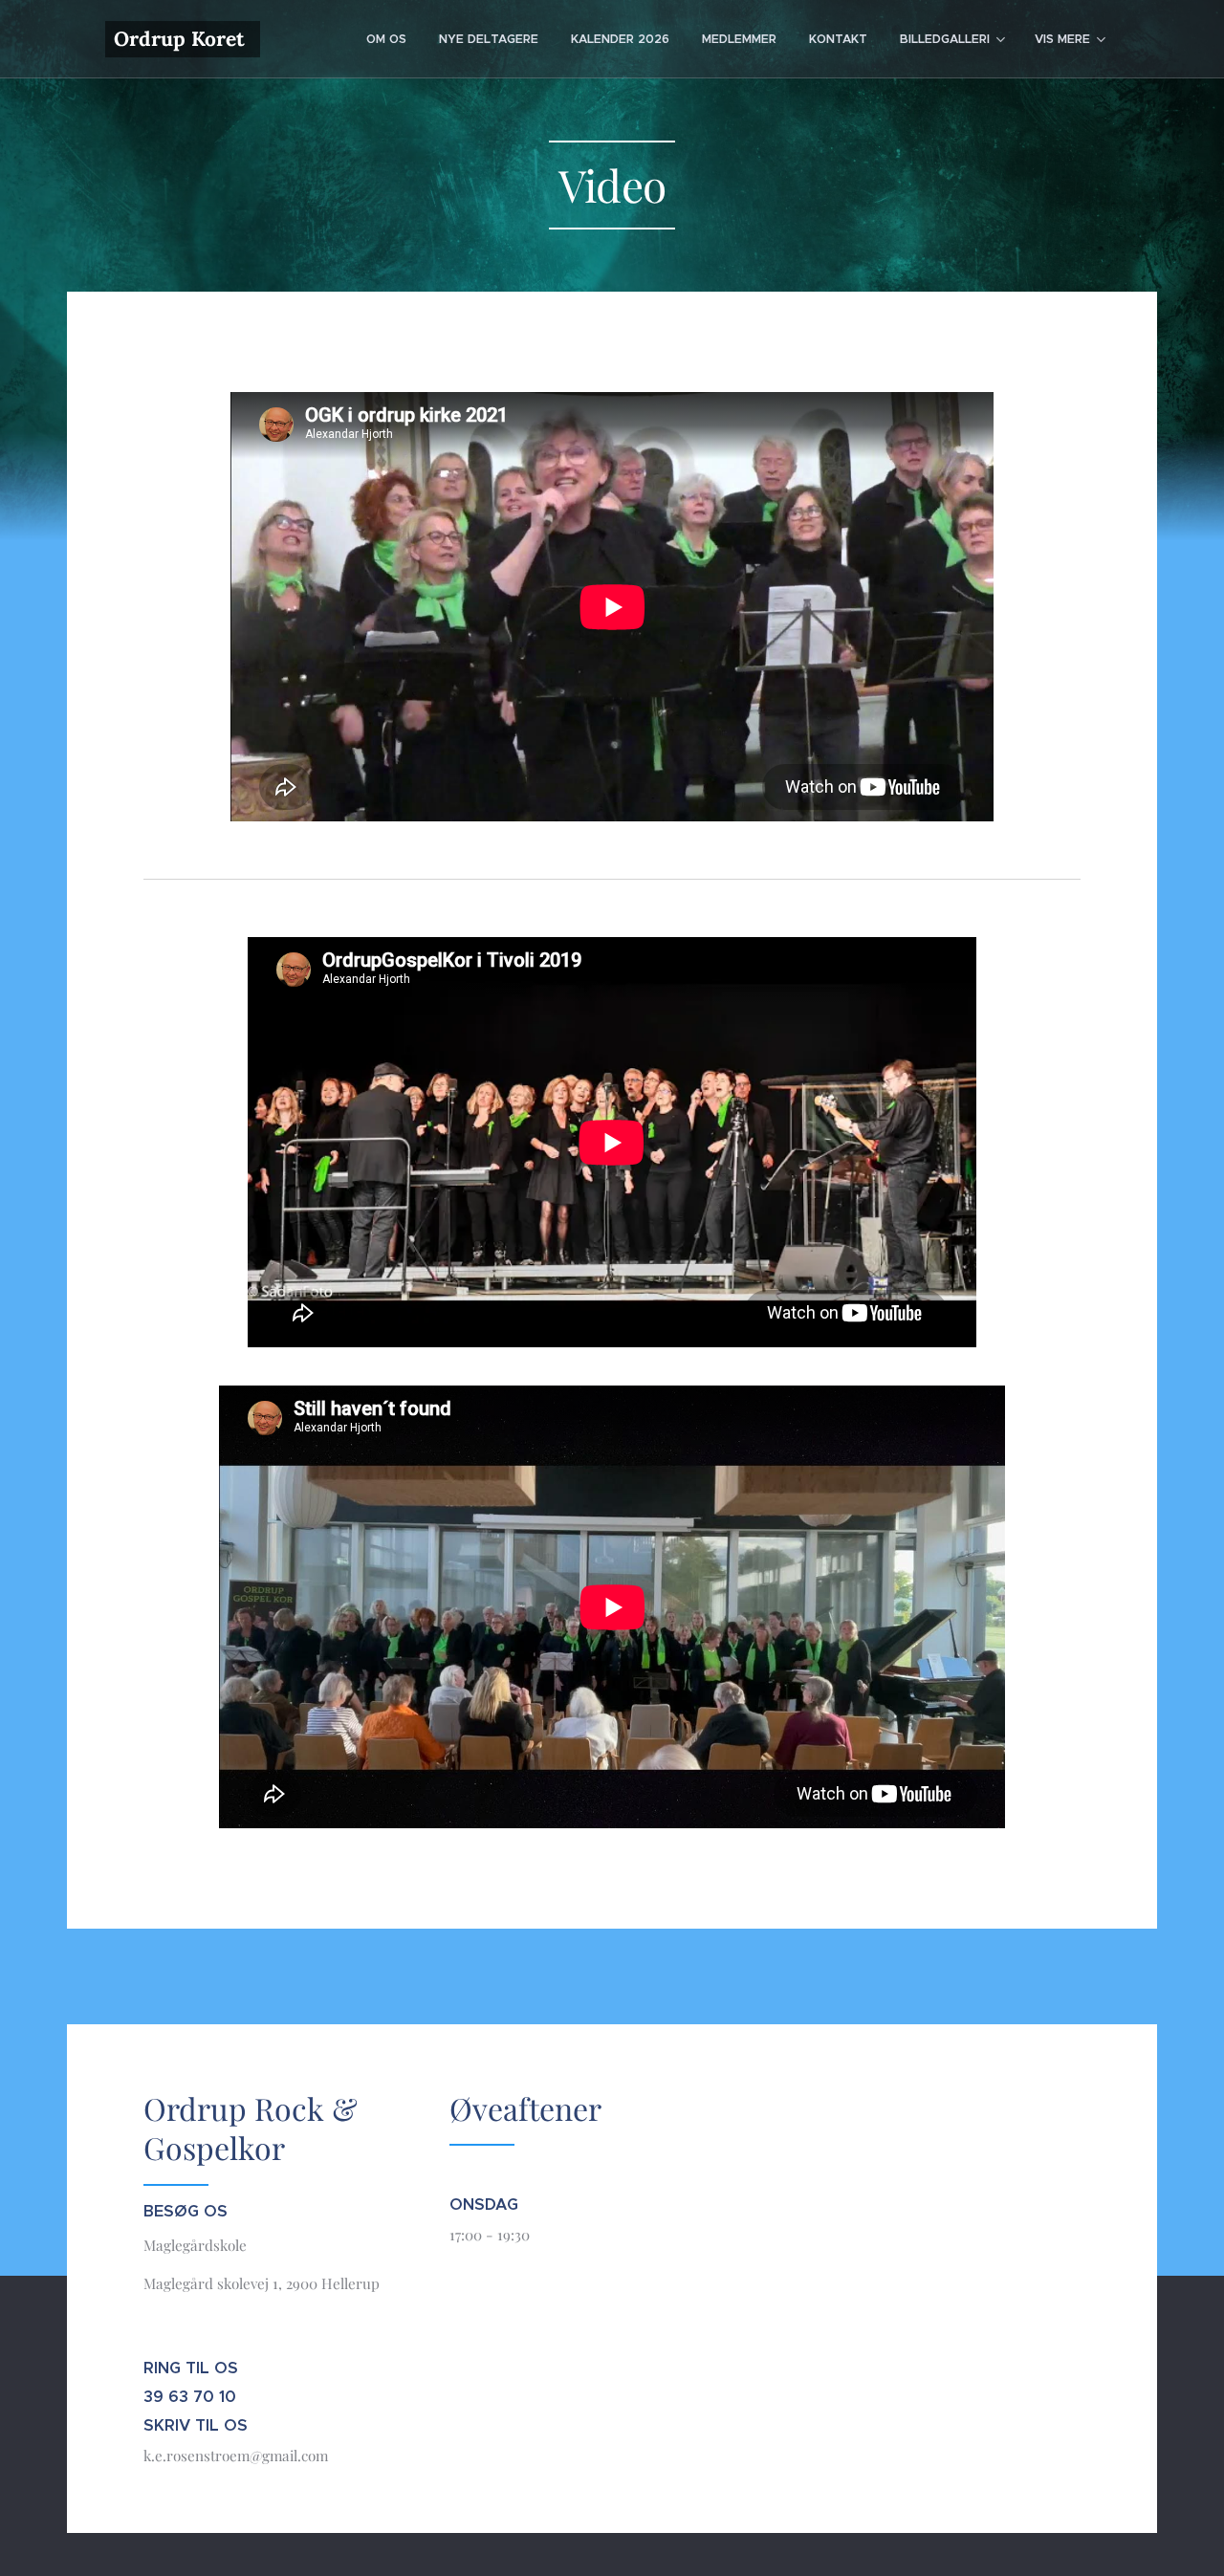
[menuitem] (386, 39)
